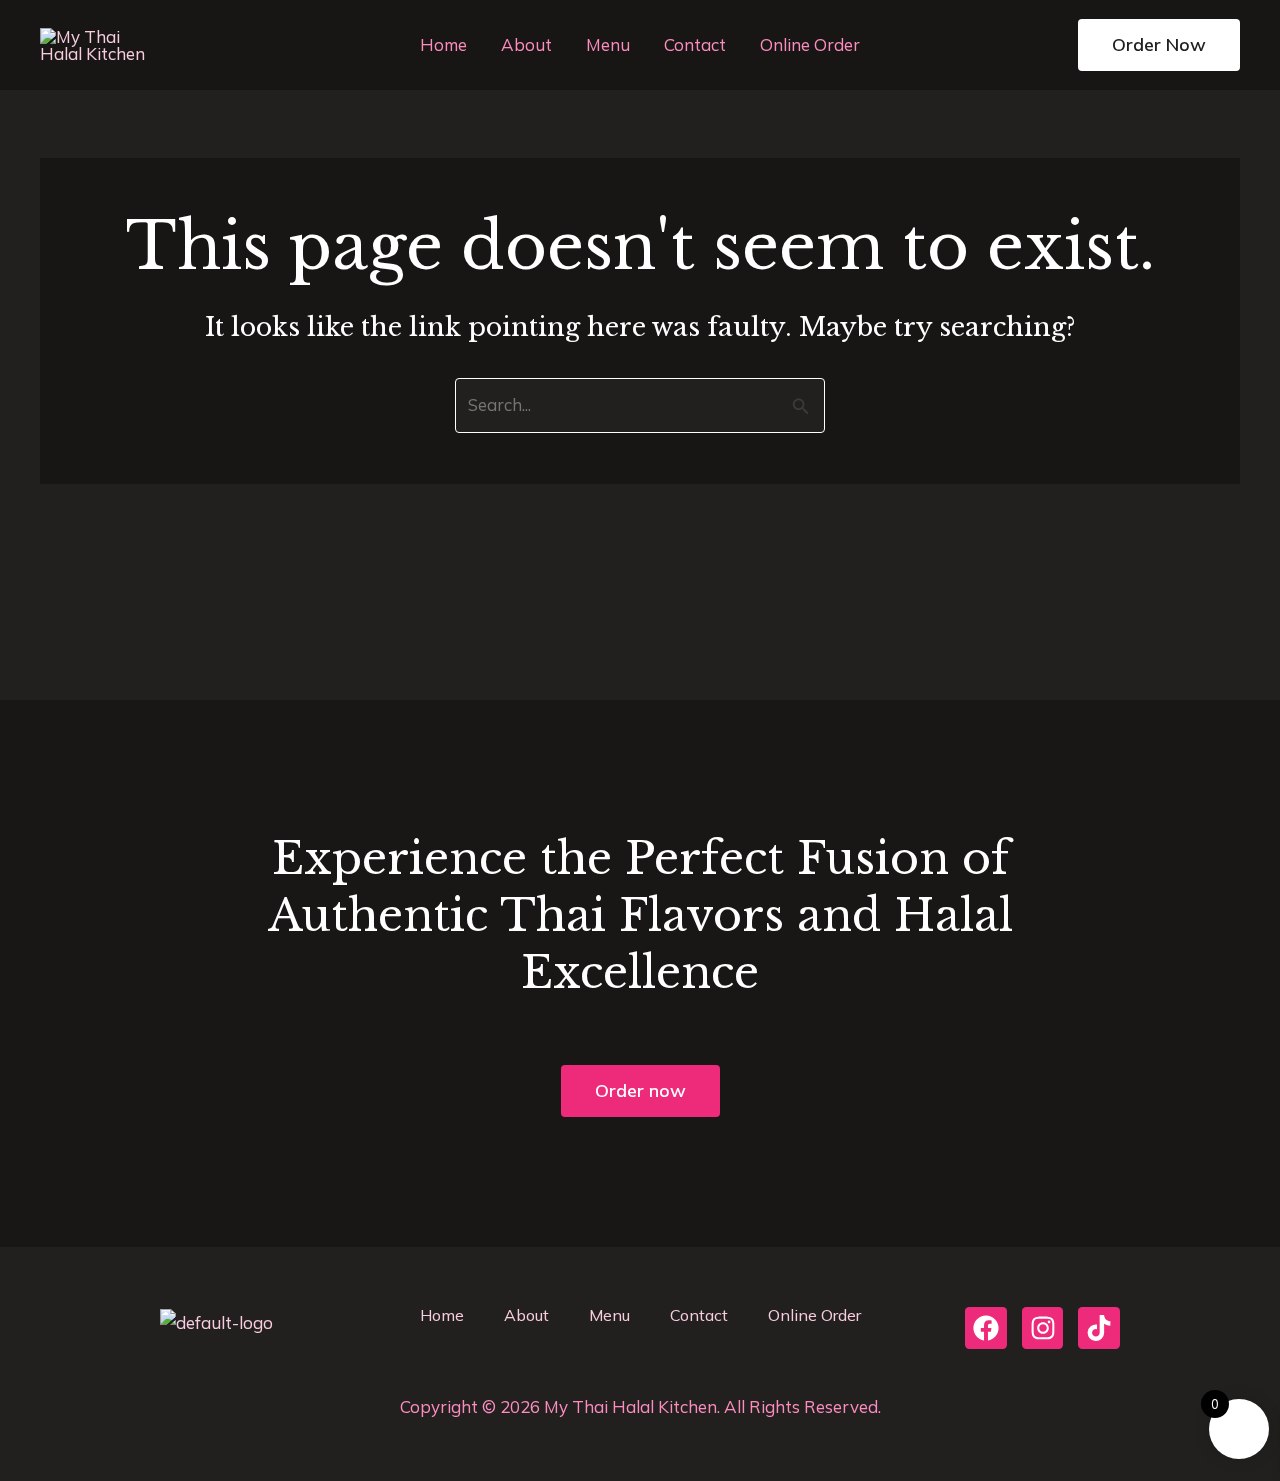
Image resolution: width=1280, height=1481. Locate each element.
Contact (695, 44)
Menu (608, 44)
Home (443, 44)
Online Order (810, 44)
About (526, 44)
